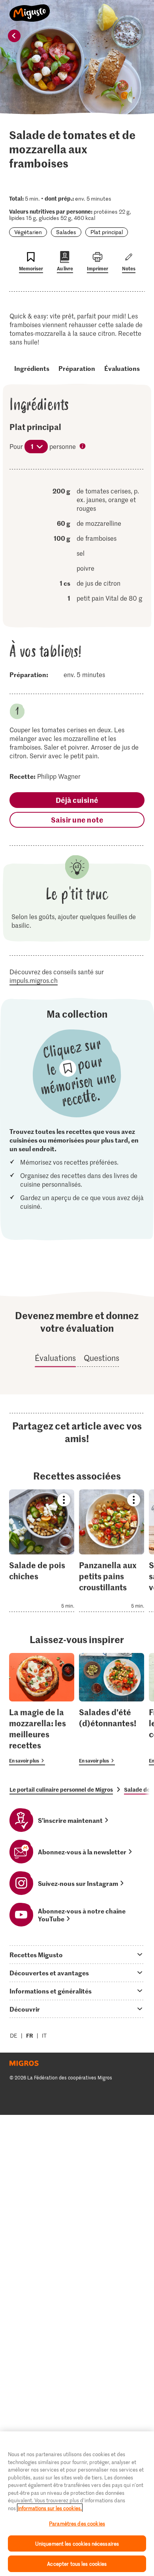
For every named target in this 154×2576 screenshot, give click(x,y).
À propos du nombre (83, 447)
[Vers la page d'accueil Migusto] (30, 9)
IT (44, 2035)
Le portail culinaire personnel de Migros (61, 1789)
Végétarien (28, 232)
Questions (101, 1358)
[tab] (77, 1954)
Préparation (77, 368)
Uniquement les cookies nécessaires (77, 2543)
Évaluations (122, 368)
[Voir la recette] (42, 1551)
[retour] (14, 36)
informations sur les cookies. (50, 2508)
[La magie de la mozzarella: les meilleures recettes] (42, 1709)
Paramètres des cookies (77, 2523)
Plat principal (107, 232)
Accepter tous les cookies (77, 2564)
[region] (77, 2504)
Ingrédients (32, 368)
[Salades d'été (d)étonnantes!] (112, 1709)
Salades (66, 232)
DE (14, 2035)
